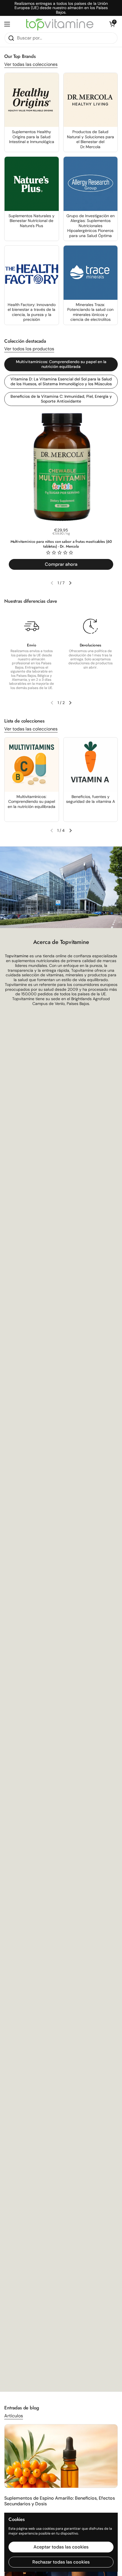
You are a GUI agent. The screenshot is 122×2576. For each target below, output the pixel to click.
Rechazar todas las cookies (61, 2562)
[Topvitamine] (60, 24)
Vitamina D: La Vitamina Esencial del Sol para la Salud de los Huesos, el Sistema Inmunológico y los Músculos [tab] (61, 382)
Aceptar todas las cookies (61, 2547)
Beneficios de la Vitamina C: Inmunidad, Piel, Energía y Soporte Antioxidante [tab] (61, 399)
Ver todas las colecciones (31, 64)
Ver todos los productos (29, 349)
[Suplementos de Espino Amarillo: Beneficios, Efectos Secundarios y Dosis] (61, 2456)
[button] (112, 24)
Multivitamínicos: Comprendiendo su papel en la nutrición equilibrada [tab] (61, 364)
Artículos (14, 2416)
